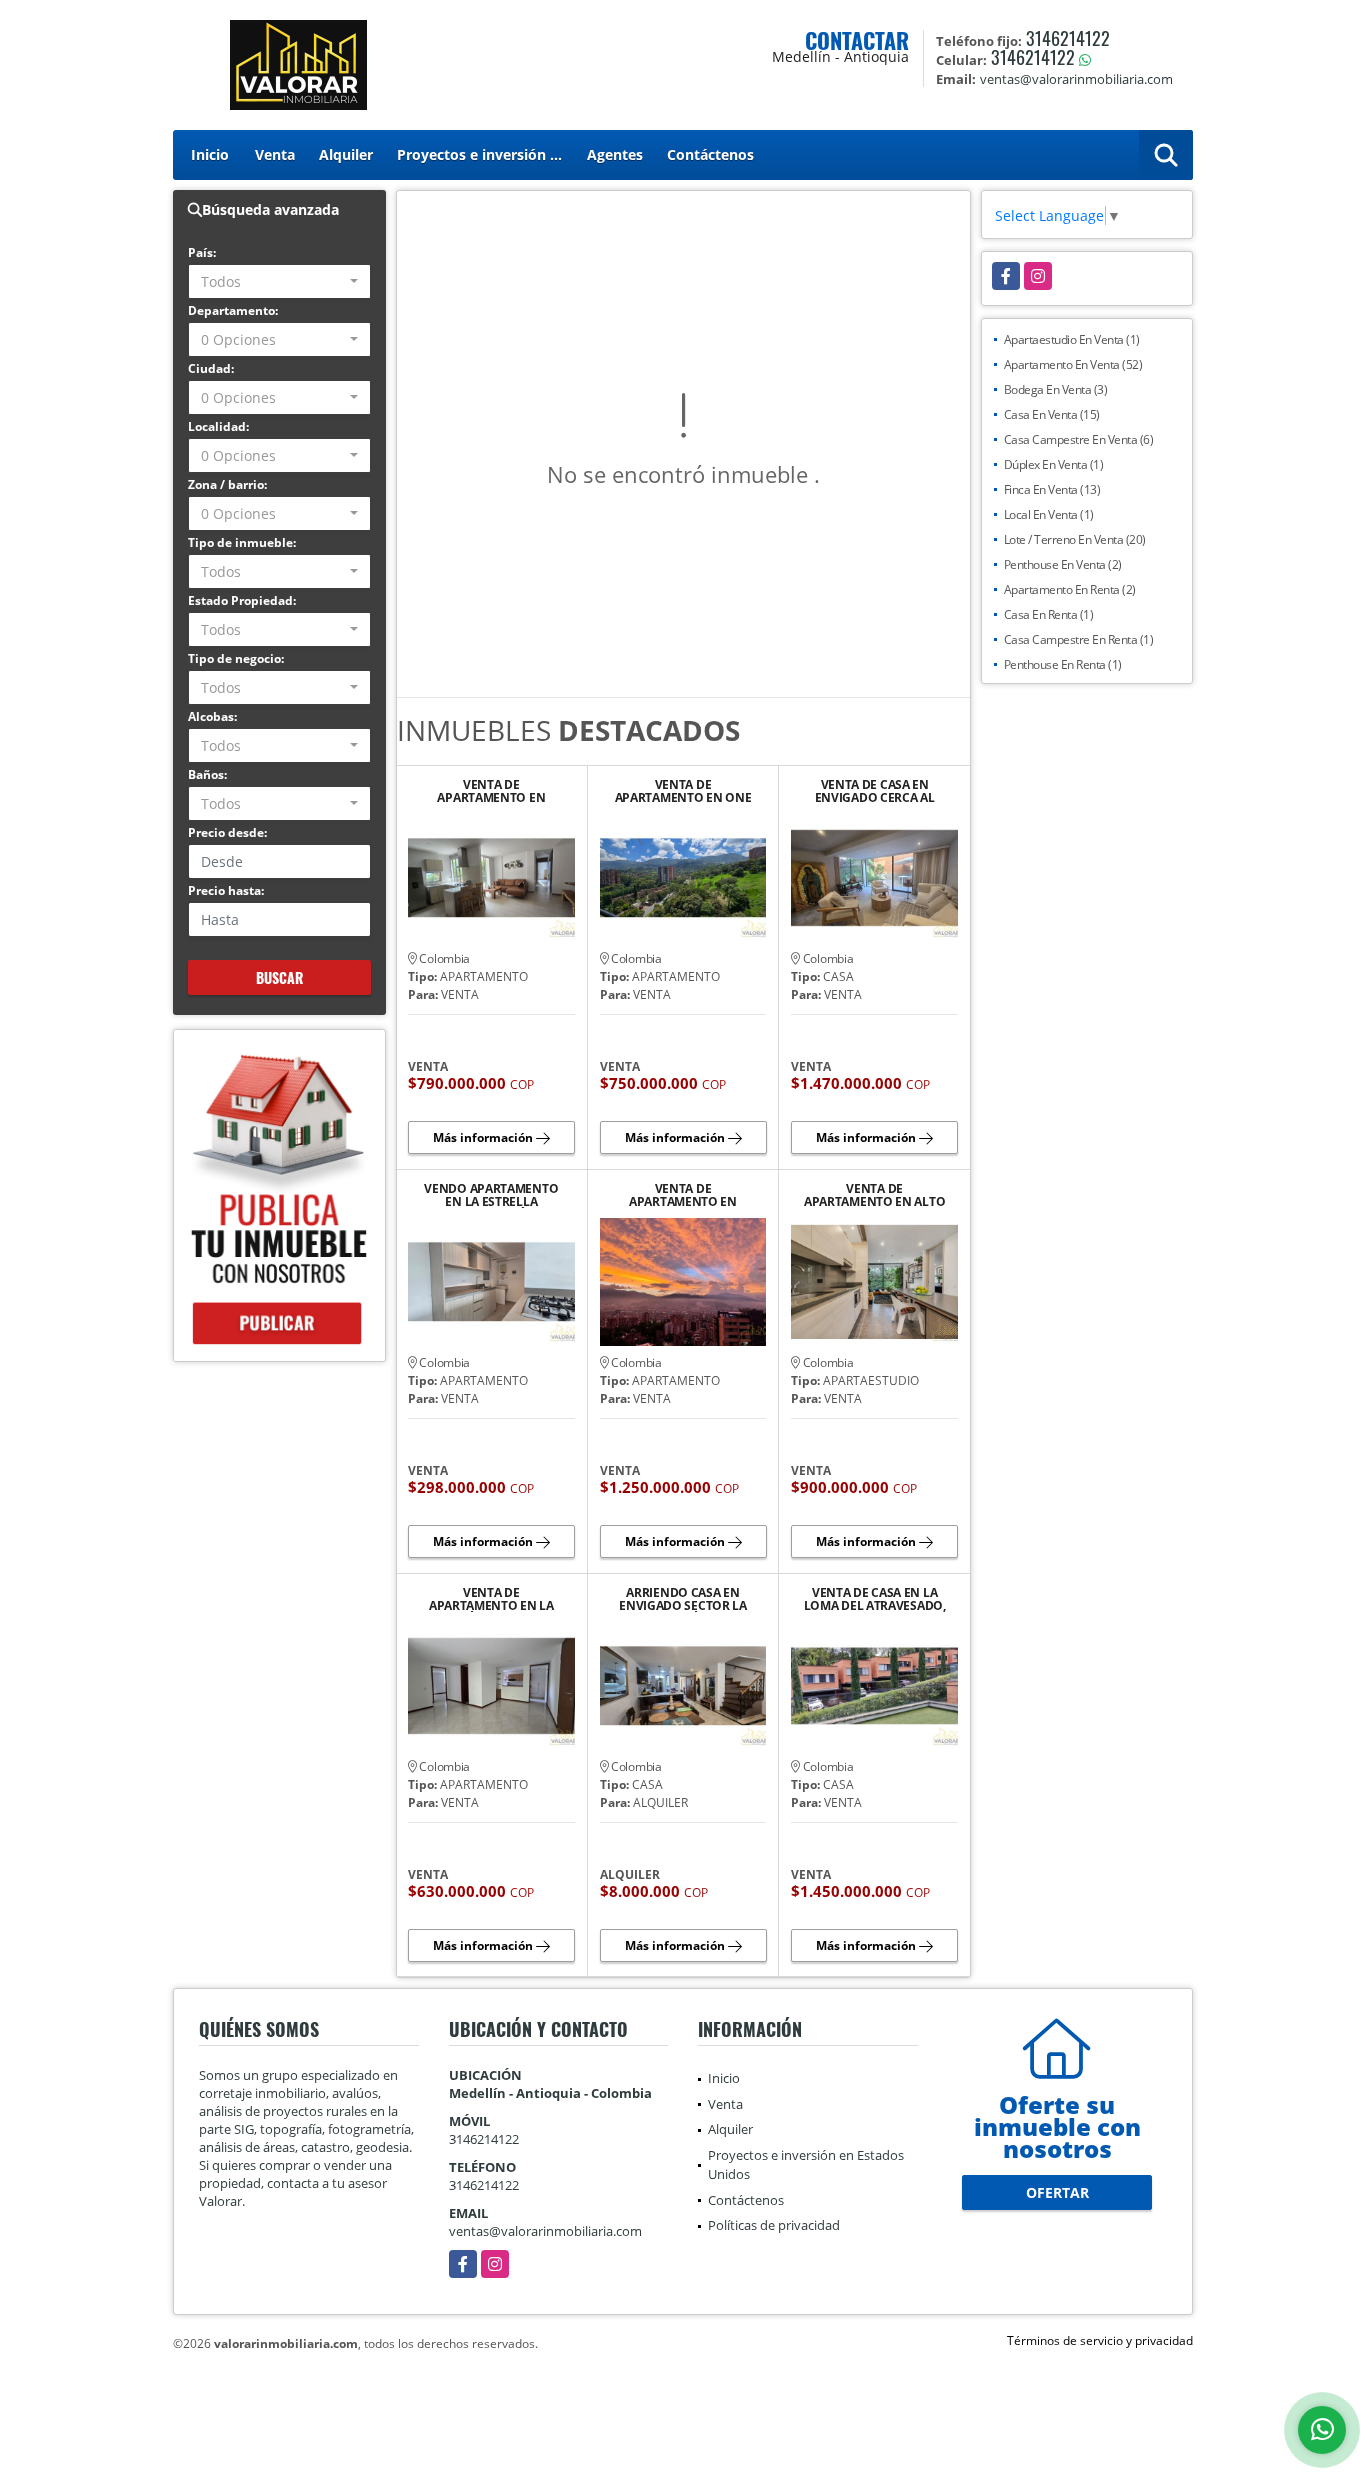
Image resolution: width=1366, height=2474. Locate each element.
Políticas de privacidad (774, 2225)
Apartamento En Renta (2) (1070, 589)
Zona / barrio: (227, 484)
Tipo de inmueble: (242, 542)
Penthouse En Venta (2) (1063, 564)
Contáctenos (710, 154)
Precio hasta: (226, 890)
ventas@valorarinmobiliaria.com (545, 2231)
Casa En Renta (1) (1049, 614)
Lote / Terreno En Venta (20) (1075, 539)
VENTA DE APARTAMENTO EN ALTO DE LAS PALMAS (874, 1195)
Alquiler (346, 154)
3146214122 (1068, 38)
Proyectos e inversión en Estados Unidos (486, 154)
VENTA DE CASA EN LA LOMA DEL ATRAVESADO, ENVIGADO (875, 1599)
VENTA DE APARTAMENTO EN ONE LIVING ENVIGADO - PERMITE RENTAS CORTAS (683, 791)
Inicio (210, 154)
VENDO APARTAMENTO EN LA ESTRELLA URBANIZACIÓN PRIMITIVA (491, 1195)
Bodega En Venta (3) (1056, 389)
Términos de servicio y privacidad (1100, 2340)
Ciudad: (211, 368)
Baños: (207, 774)
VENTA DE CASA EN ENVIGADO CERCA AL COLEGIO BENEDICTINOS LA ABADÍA (874, 791)
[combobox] (279, 281)
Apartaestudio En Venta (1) (1072, 339)
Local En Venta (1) (1049, 514)
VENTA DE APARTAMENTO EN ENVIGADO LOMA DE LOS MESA (683, 1195)
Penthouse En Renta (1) (1063, 664)
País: (202, 252)
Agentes (615, 154)
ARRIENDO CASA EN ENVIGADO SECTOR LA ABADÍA (683, 1599)
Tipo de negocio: (236, 658)
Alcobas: (212, 716)
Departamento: (233, 310)
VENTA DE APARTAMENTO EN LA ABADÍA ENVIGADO (491, 1599)
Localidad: (218, 426)
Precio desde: (227, 832)
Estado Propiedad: (242, 600)
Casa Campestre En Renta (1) (1079, 639)
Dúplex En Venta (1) (1054, 464)
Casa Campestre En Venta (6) (1079, 439)
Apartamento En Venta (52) (1073, 364)
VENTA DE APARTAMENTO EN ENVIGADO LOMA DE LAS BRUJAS (491, 791)
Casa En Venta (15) (1052, 414)
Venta (275, 154)
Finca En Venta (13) (1052, 489)
